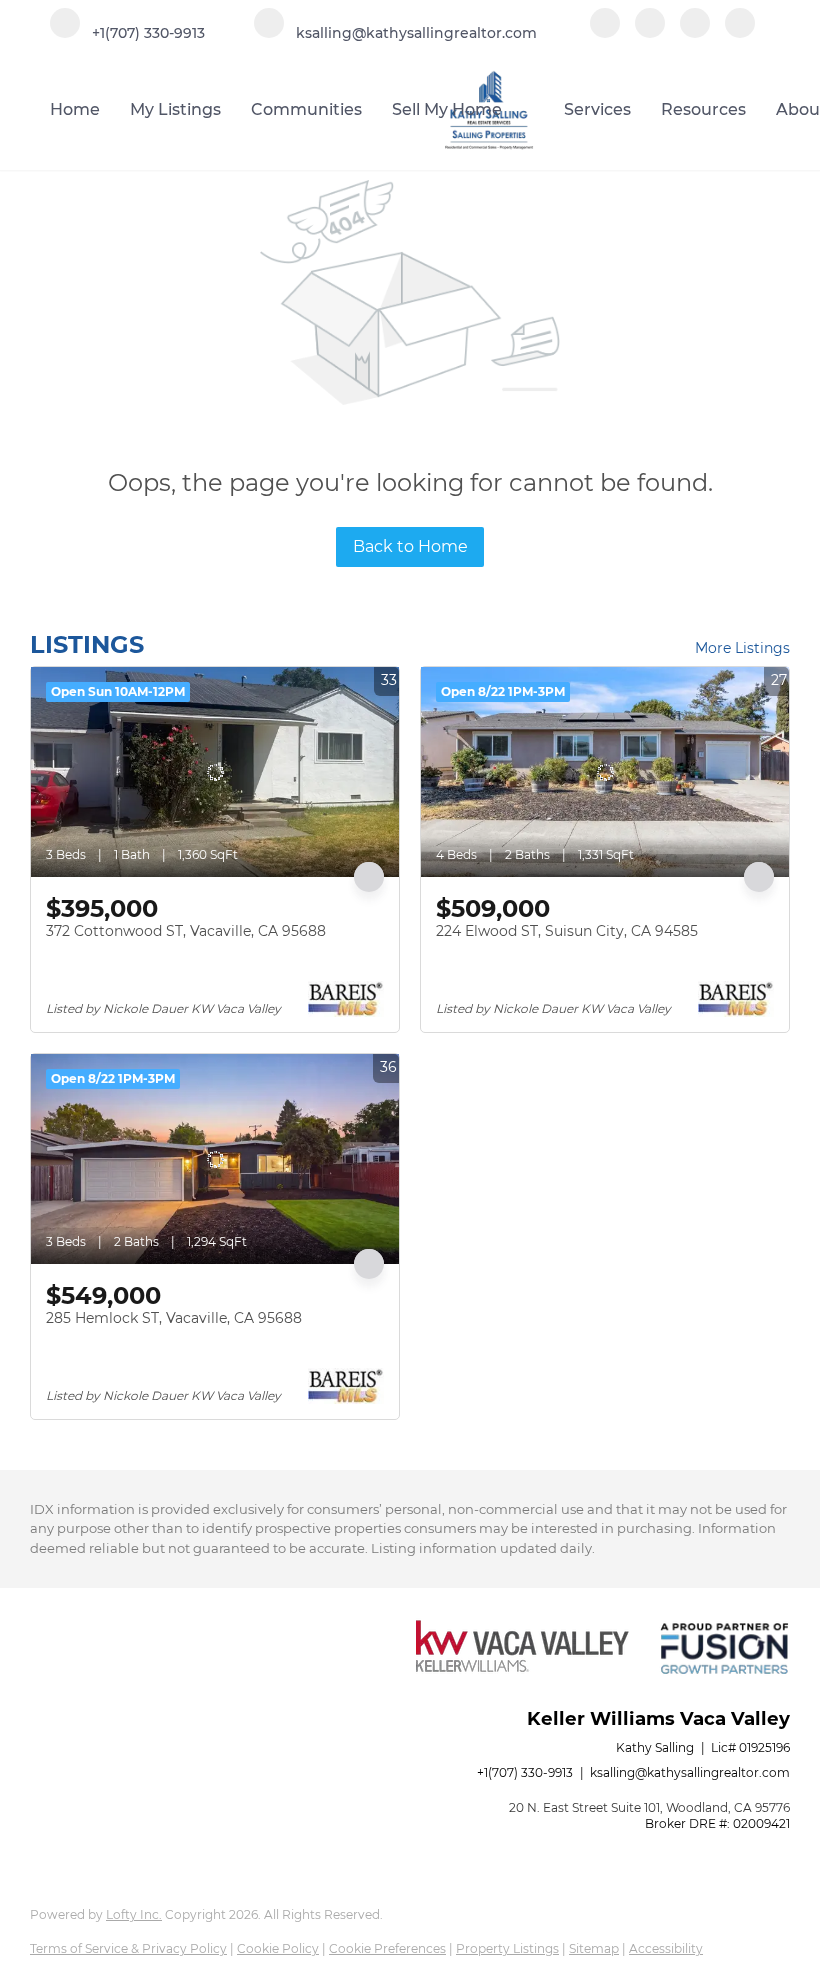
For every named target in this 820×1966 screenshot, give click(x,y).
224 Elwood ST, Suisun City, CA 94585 (567, 931)
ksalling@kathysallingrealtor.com (690, 1772)
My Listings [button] (175, 109)
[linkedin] (650, 32)
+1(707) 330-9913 (525, 1772)
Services (597, 109)
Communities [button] (306, 109)
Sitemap (594, 1948)
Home (75, 109)
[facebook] (605, 32)
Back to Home (410, 546)
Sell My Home (447, 109)
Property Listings (507, 1948)
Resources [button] (703, 109)
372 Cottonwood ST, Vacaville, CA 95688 (186, 931)
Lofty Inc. (134, 1914)
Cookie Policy (278, 1948)
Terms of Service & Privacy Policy (128, 1948)
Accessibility (666, 1948)
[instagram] (695, 32)
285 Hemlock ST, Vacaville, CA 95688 (174, 1318)
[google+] (740, 32)
